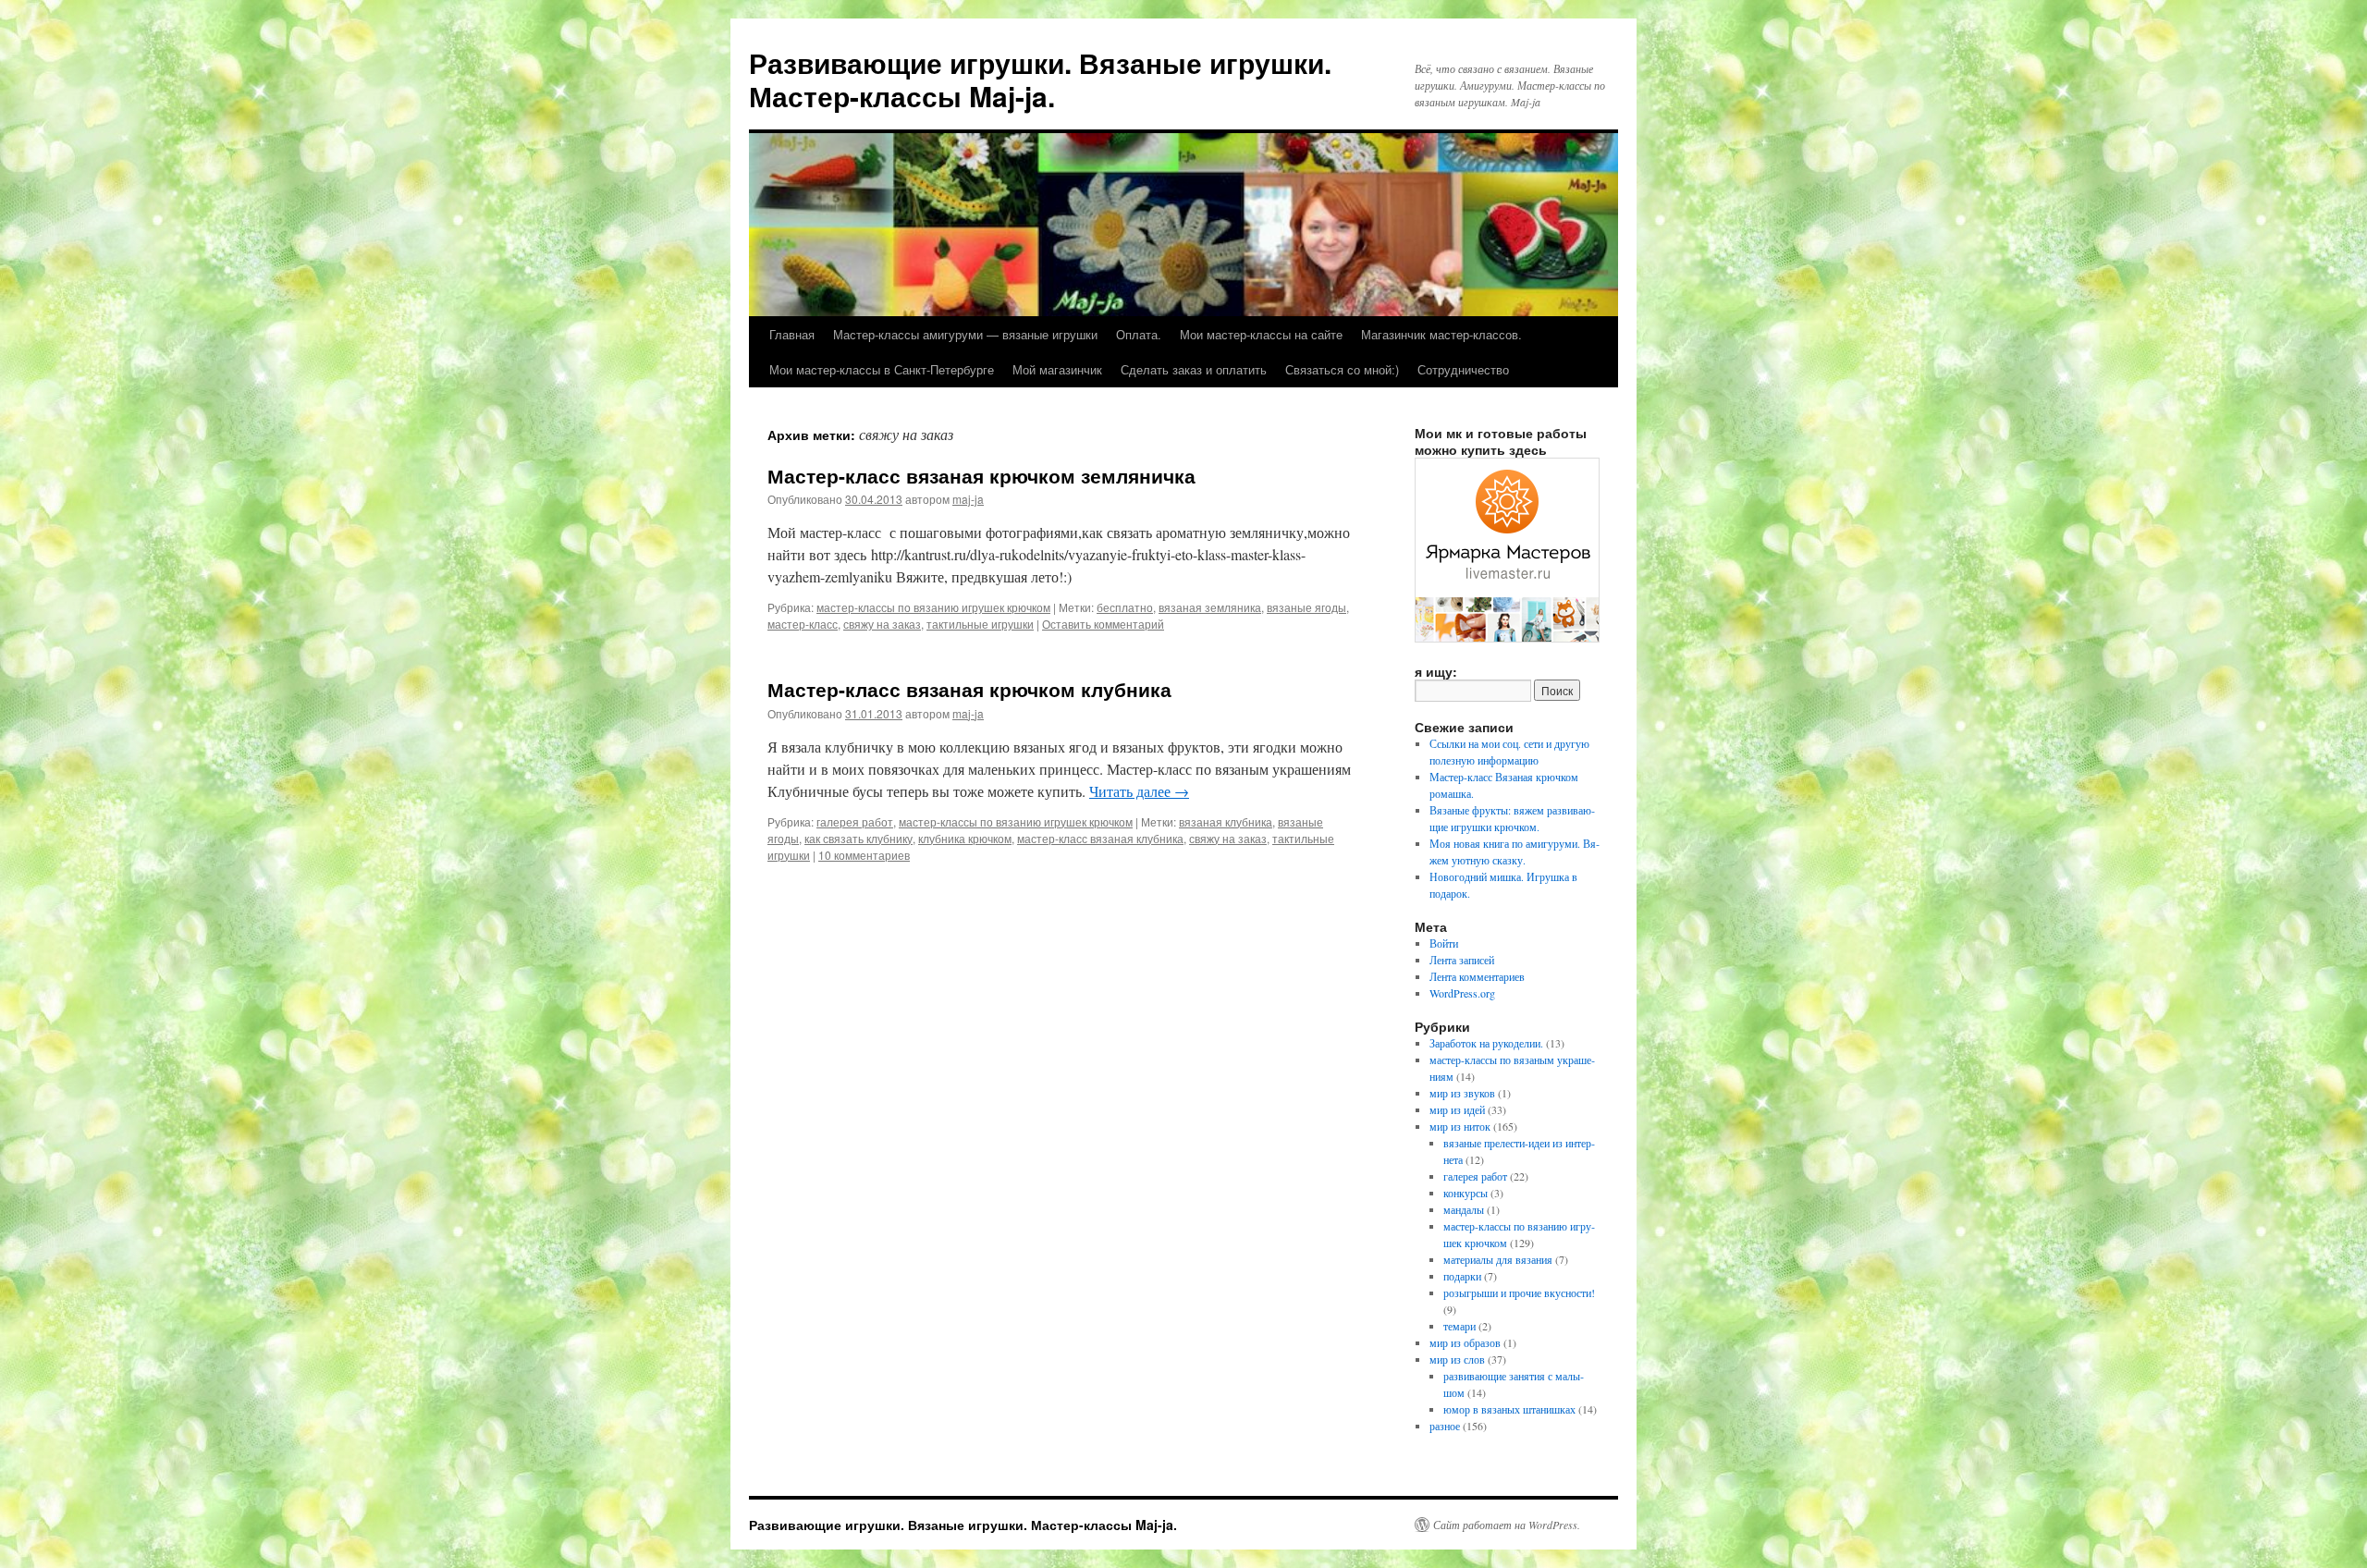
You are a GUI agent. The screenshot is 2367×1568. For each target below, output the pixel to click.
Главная (792, 334)
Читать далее (1139, 791)
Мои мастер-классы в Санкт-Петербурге (882, 369)
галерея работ (855, 821)
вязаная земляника (1210, 607)
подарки (1462, 1276)
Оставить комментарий (1103, 624)
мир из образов (1465, 1342)
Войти (1444, 943)
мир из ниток (1460, 1126)
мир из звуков (1462, 1093)
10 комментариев (864, 855)
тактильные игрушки (980, 624)
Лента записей (1462, 960)
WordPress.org (1462, 993)
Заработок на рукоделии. (1486, 1043)
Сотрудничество (1463, 369)
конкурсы (1466, 1193)
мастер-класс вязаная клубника (1100, 838)
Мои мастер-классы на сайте (1261, 334)
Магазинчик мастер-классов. (1441, 334)
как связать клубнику (858, 838)
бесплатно (1125, 607)
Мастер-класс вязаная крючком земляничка (981, 475)
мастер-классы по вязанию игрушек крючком (933, 607)
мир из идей (1457, 1109)
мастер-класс (803, 624)
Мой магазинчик (1057, 369)
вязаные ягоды (1306, 607)
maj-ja (968, 499)
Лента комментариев (1477, 976)
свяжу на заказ (882, 624)
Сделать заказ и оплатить (1194, 369)
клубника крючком (965, 838)
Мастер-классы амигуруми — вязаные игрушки (965, 334)
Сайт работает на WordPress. (1507, 1525)
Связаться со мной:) (1342, 369)
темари (1459, 1326)
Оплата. (1139, 334)
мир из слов (1457, 1359)
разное (1445, 1426)
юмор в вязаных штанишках (1509, 1409)
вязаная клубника (1226, 821)
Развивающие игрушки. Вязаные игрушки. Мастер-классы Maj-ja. (1040, 79)
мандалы (1464, 1209)
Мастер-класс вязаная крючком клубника (969, 689)
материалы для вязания (1498, 1259)
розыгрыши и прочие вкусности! (1519, 1292)
